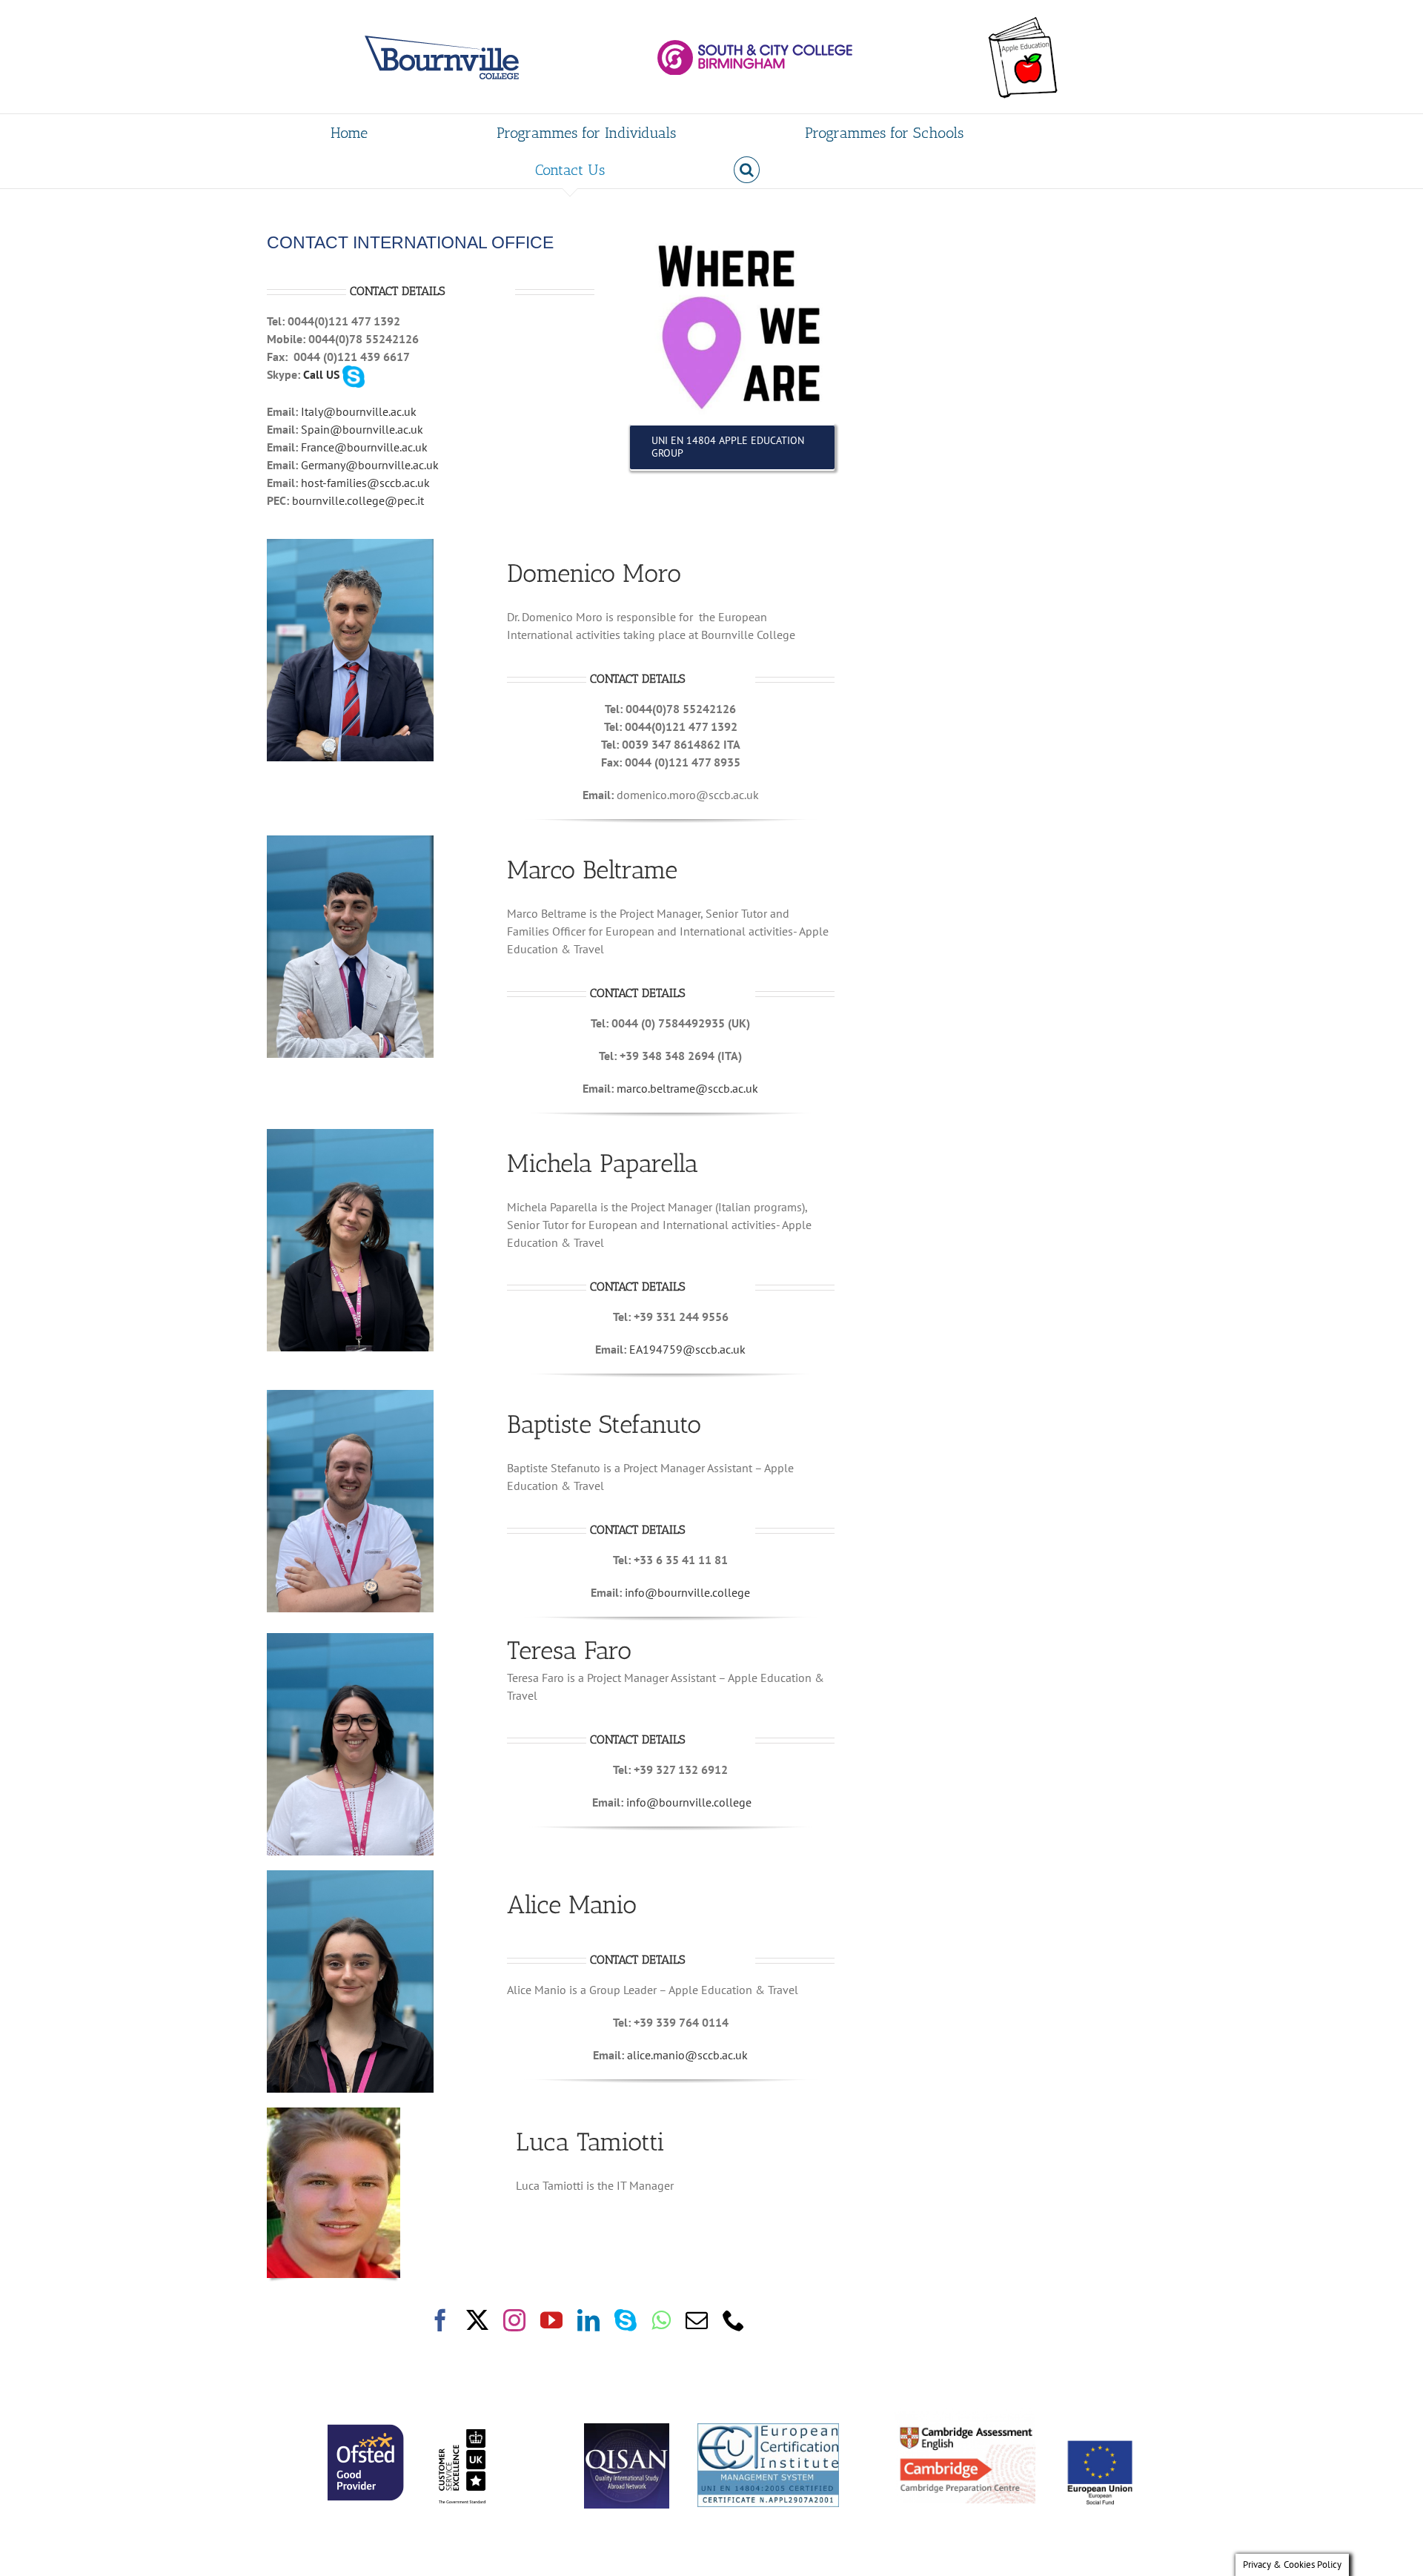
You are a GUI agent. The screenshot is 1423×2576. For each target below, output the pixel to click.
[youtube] (551, 2320)
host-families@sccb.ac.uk (365, 483)
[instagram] (514, 2320)
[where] (732, 235)
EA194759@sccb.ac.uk (687, 1349)
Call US (321, 374)
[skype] (626, 2320)
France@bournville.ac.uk (364, 447)
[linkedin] (588, 2320)
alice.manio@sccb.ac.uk (687, 2055)
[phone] (734, 2320)
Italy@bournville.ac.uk (359, 411)
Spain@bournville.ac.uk (362, 429)
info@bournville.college (687, 1592)
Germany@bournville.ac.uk (370, 465)
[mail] (697, 2320)
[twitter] (477, 2320)
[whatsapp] (661, 2320)
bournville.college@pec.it (358, 500)
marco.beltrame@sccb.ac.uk (687, 1088)
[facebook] (440, 2320)
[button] (747, 170)
